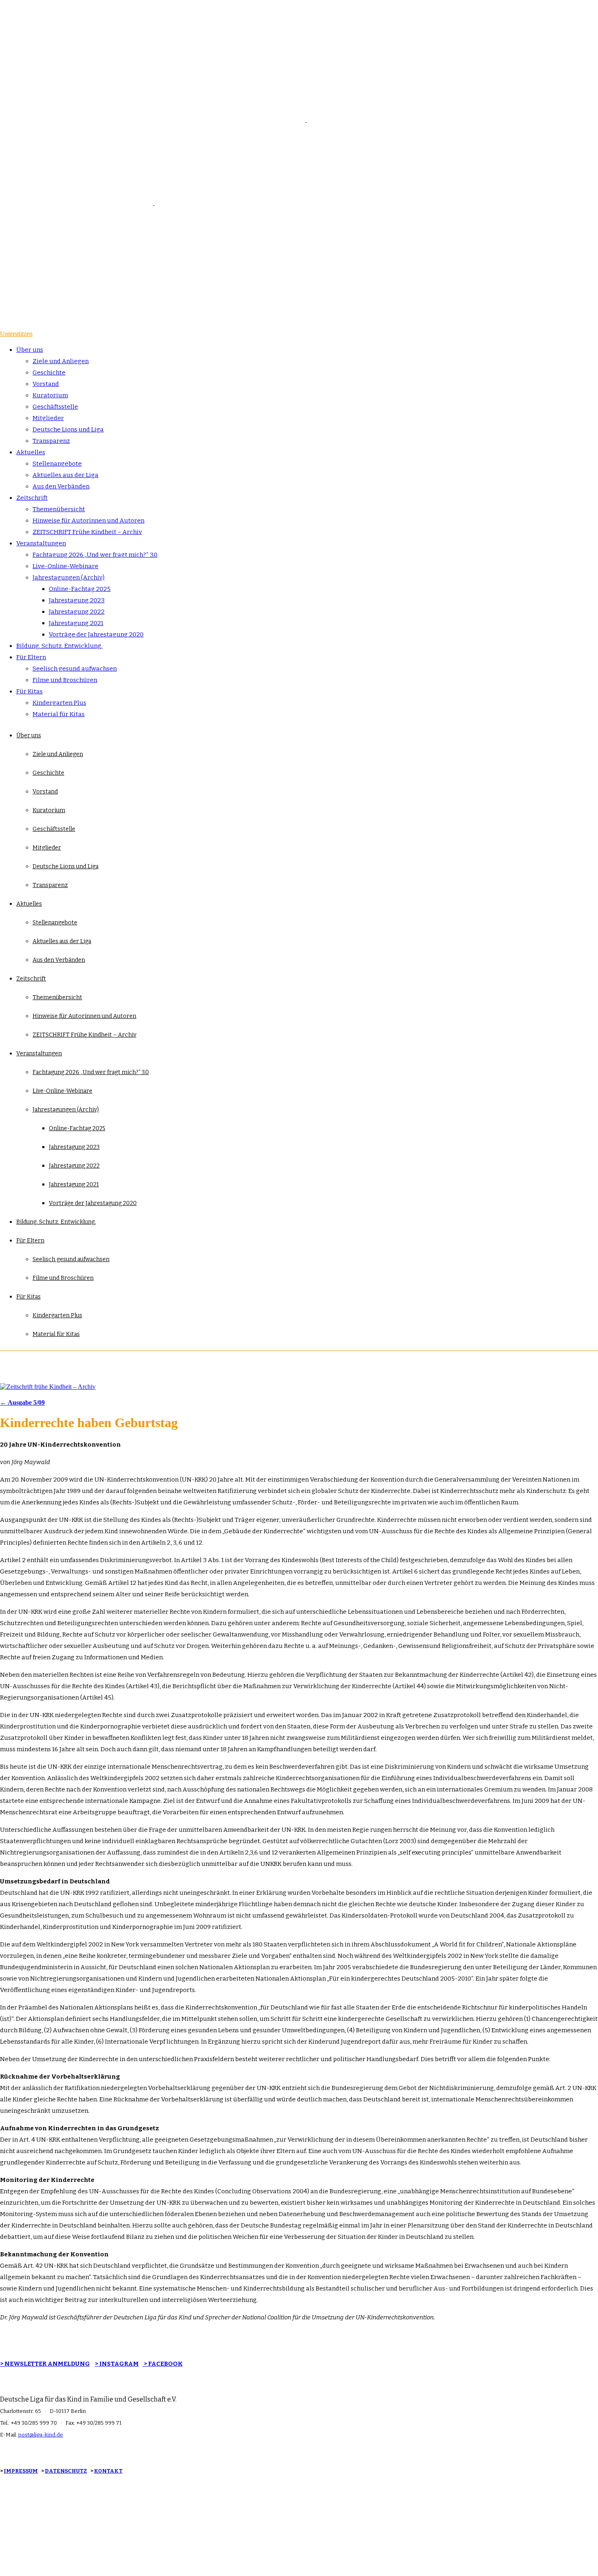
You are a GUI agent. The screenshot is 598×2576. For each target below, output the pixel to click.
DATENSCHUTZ (66, 2471)
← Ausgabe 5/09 (22, 1402)
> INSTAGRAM (117, 2364)
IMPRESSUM (21, 2471)
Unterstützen (16, 334)
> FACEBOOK (163, 2364)
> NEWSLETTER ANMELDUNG (45, 2364)
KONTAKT (108, 2471)
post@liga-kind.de (41, 2435)
